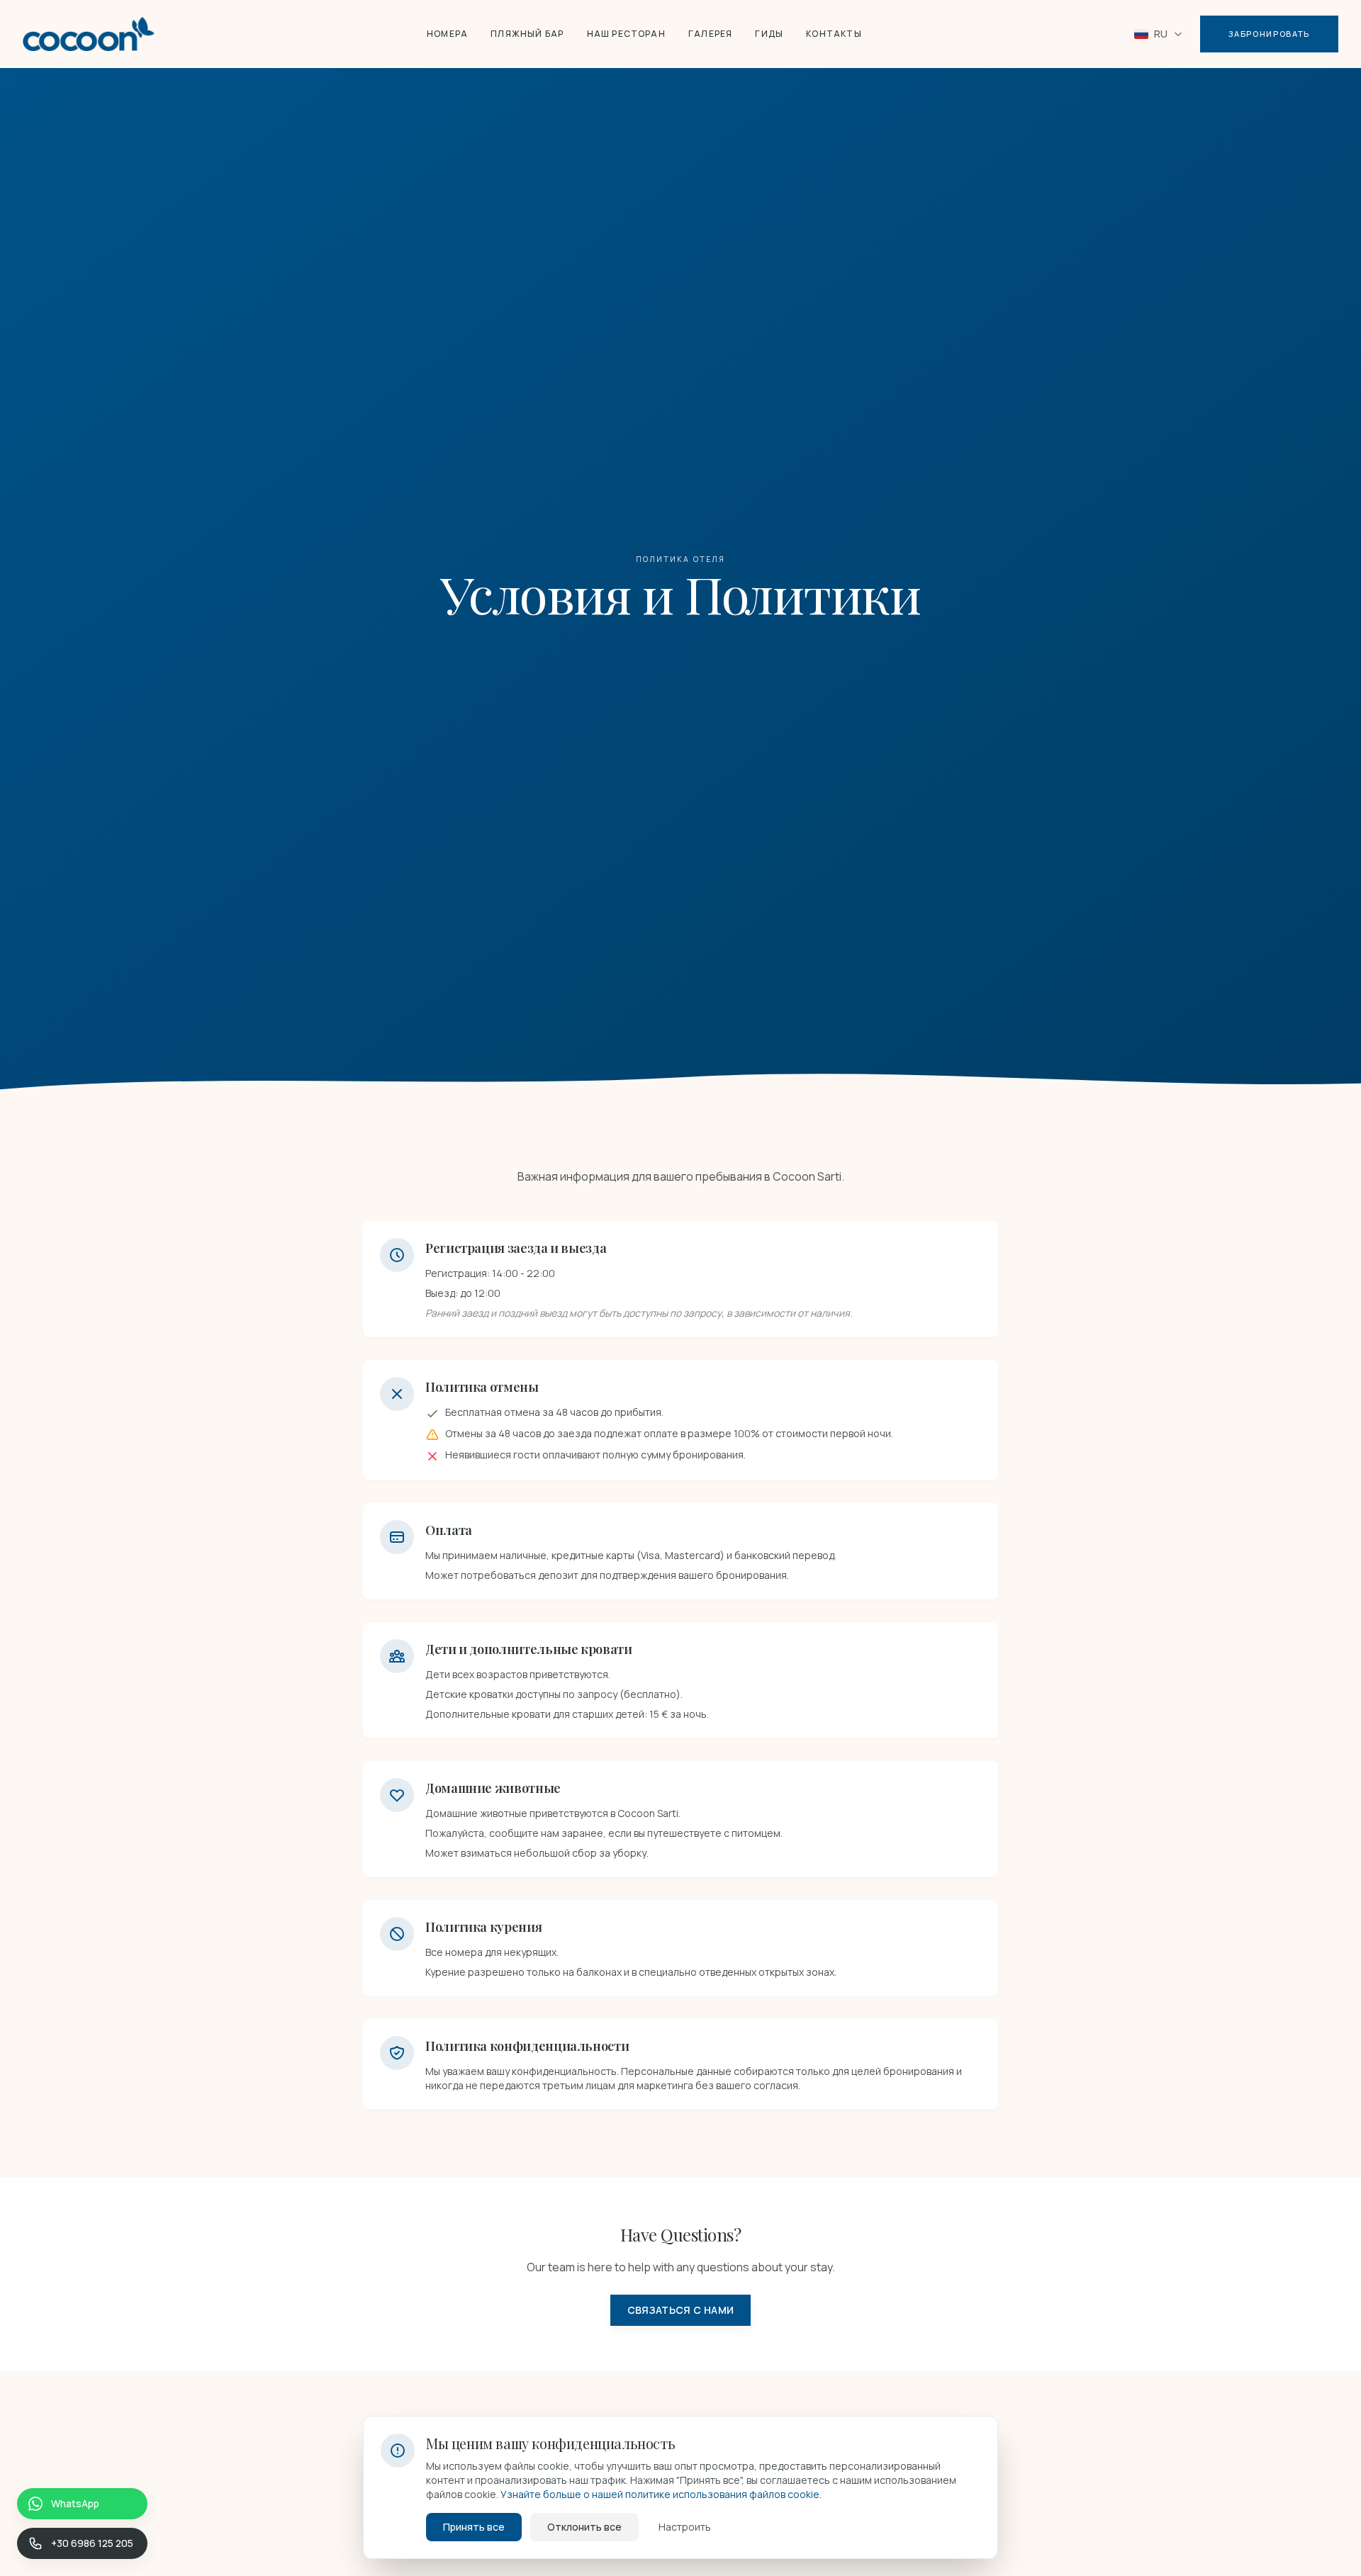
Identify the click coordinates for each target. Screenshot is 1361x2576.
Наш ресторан (626, 34)
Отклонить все (584, 2527)
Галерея (710, 34)
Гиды (769, 34)
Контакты (834, 34)
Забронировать (1269, 34)
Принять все (474, 2527)
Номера (447, 34)
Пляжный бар (527, 34)
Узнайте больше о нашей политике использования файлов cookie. (661, 2494)
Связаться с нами (681, 2310)
